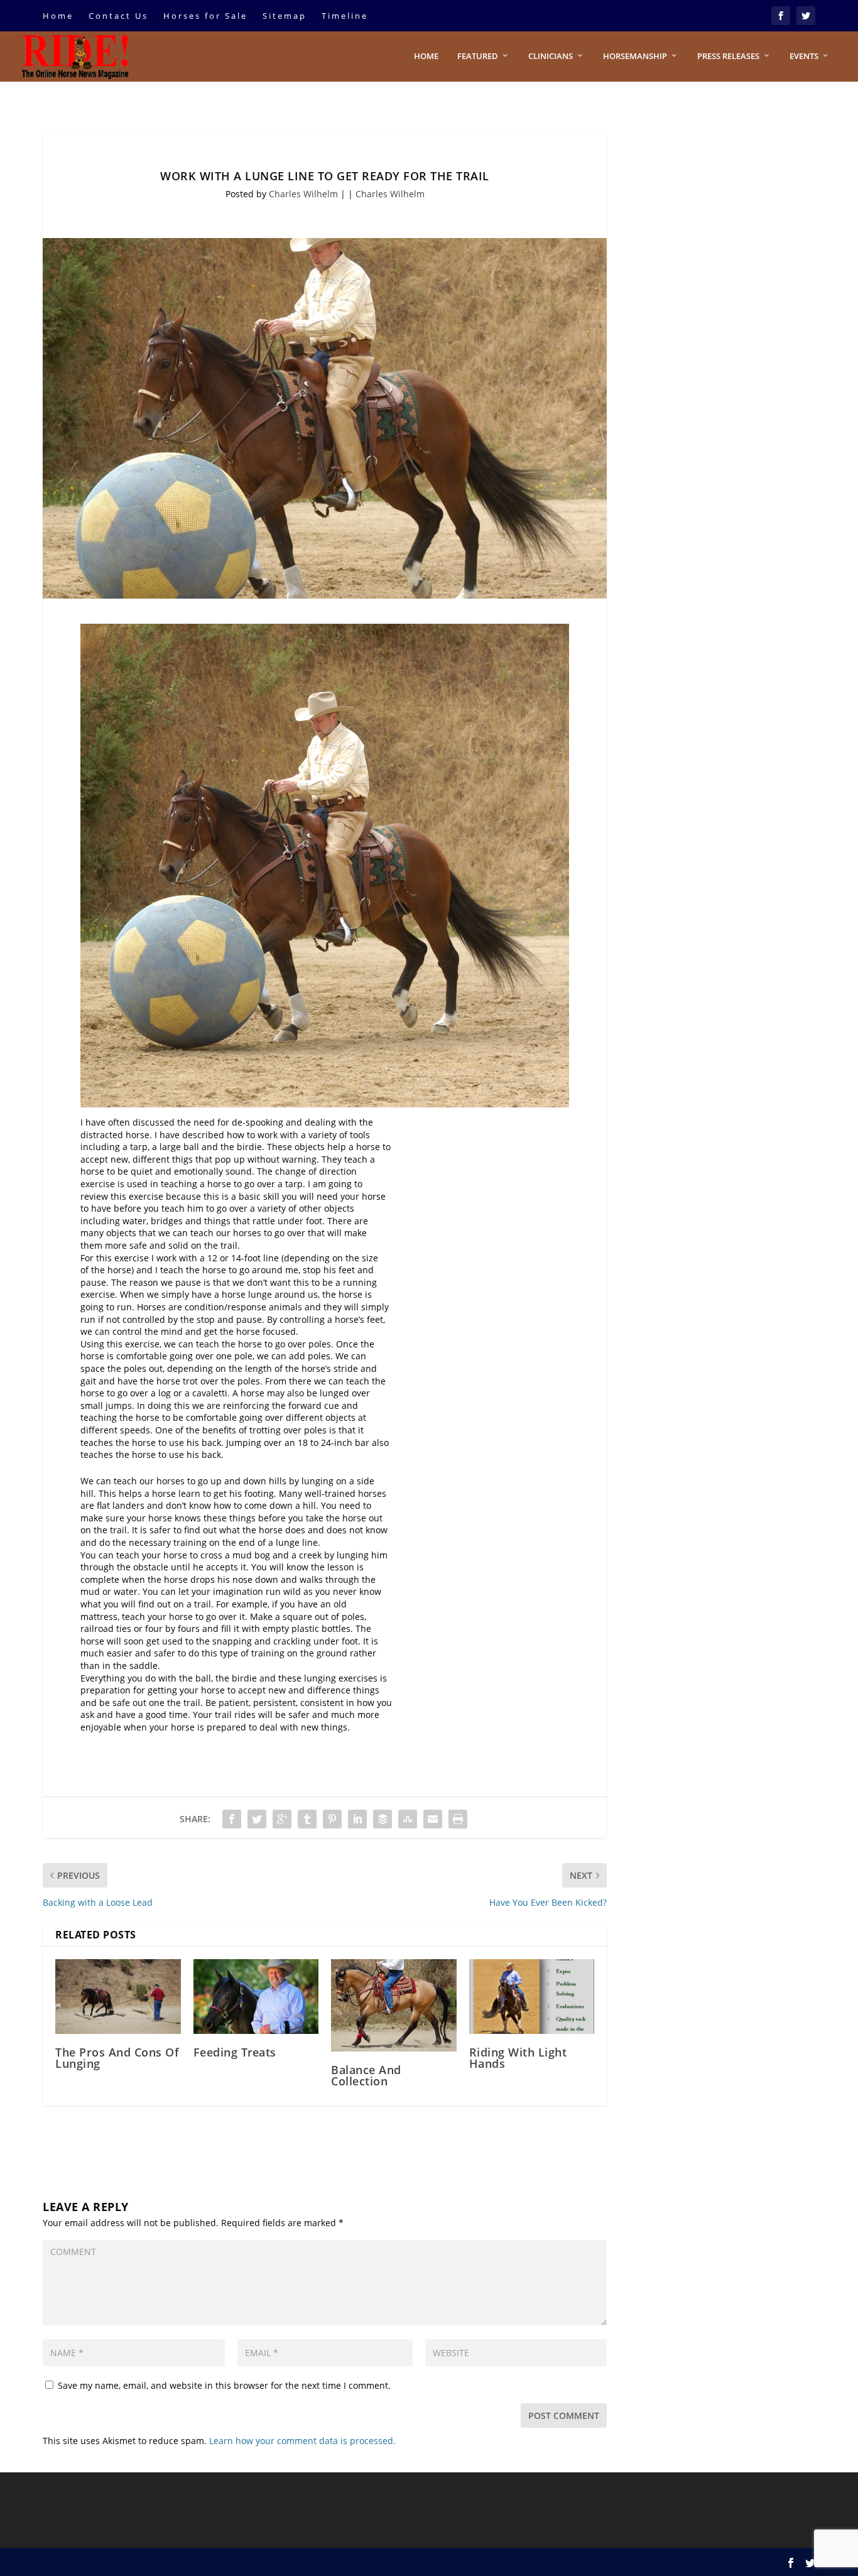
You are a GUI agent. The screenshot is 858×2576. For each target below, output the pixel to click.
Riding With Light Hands (518, 2058)
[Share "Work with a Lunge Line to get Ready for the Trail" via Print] (458, 1819)
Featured (478, 56)
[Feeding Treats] (256, 1997)
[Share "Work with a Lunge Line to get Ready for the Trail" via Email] (433, 1819)
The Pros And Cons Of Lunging (117, 2058)
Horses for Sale (205, 16)
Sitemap (285, 16)
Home (58, 16)
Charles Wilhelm (303, 194)
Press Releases (728, 56)
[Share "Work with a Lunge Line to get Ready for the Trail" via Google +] (282, 1819)
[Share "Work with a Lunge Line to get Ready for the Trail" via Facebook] (232, 1819)
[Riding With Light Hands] (532, 1997)
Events (804, 56)
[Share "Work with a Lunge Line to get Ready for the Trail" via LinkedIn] (357, 1819)
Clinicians (551, 56)
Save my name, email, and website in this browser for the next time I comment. (224, 2385)
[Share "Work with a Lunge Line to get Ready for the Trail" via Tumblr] (307, 1819)
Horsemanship (635, 56)
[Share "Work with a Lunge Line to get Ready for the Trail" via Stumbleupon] (408, 1819)
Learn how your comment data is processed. (302, 2441)
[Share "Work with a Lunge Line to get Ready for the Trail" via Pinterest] (332, 1819)
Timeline (345, 16)
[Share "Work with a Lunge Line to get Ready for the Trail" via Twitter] (257, 1819)
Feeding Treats (235, 2052)
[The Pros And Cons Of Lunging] (118, 1997)
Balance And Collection (366, 2075)
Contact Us (118, 16)
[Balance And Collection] (394, 2005)
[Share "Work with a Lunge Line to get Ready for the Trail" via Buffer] (383, 1819)
